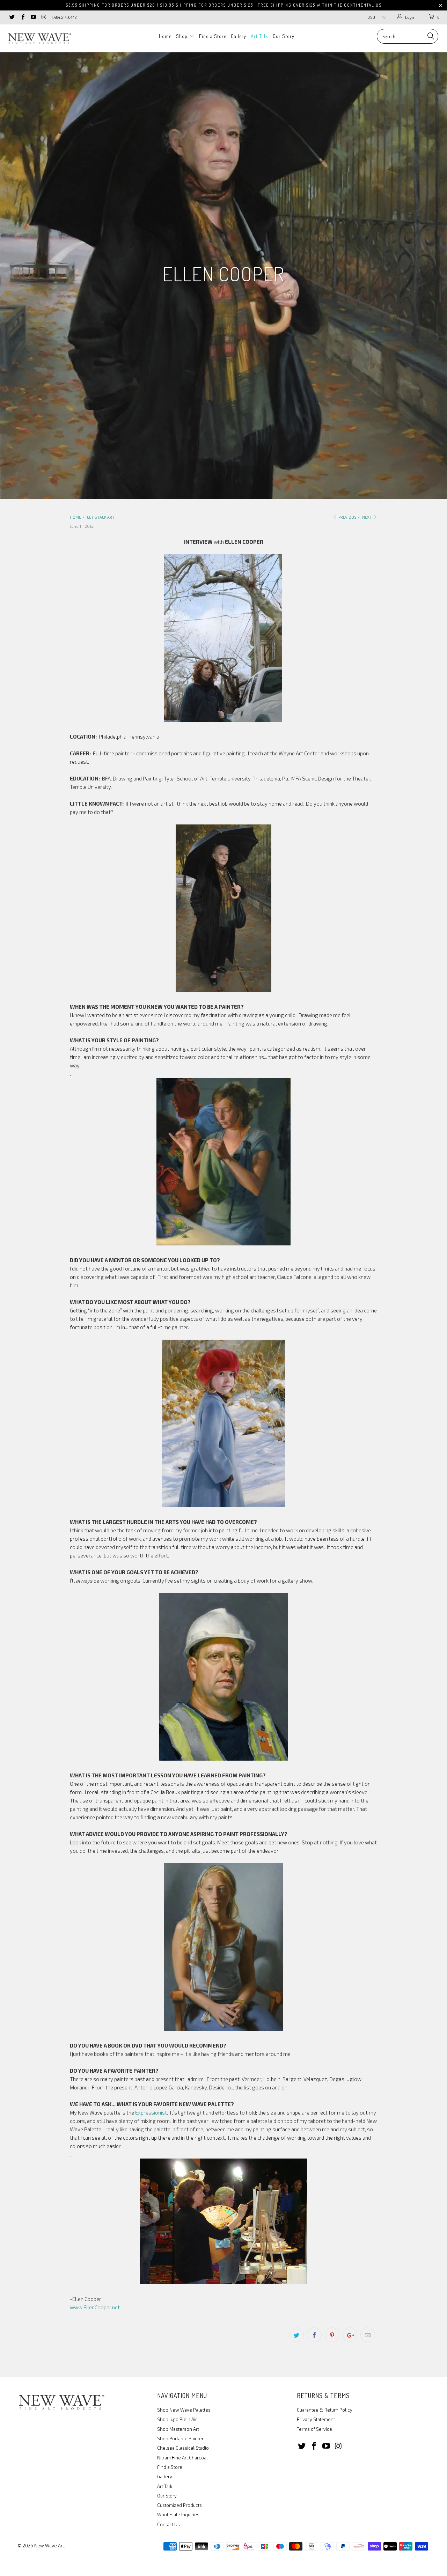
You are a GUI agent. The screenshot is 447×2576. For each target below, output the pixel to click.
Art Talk (259, 36)
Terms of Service (314, 2429)
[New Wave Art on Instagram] (43, 17)
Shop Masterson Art (178, 2429)
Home (165, 36)
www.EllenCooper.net (95, 2307)
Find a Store (213, 36)
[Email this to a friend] (368, 2335)
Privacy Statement (316, 2419)
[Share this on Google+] (350, 2335)
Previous (347, 517)
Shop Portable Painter (180, 2438)
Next (367, 517)
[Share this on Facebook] (314, 2335)
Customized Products (179, 2505)
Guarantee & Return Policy (325, 2410)
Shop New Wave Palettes (184, 2410)
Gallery (239, 36)
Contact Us (168, 2524)
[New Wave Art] (39, 38)
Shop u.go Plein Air (177, 2419)
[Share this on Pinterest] (332, 2335)
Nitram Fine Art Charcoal (182, 2458)
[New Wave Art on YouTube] (33, 17)
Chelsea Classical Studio (183, 2448)
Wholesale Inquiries (178, 2515)
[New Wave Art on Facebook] (22, 17)
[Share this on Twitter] (296, 2335)
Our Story (284, 36)
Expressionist (151, 2112)
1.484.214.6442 (64, 17)
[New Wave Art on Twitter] (12, 17)
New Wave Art (49, 2546)
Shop (182, 36)
